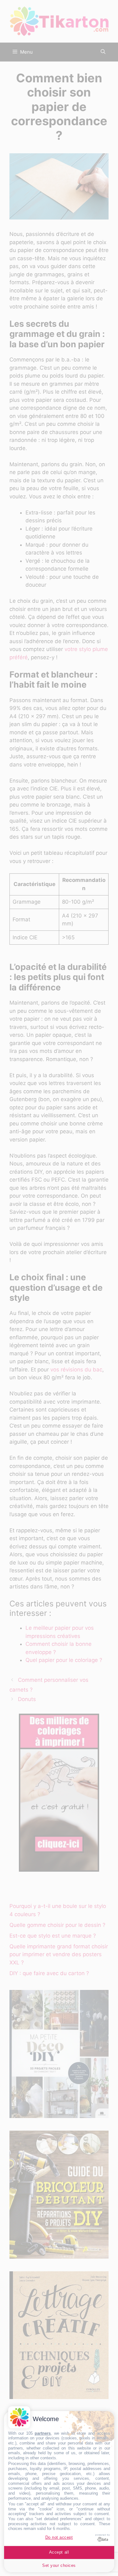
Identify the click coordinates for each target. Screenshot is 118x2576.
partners (43, 2433)
